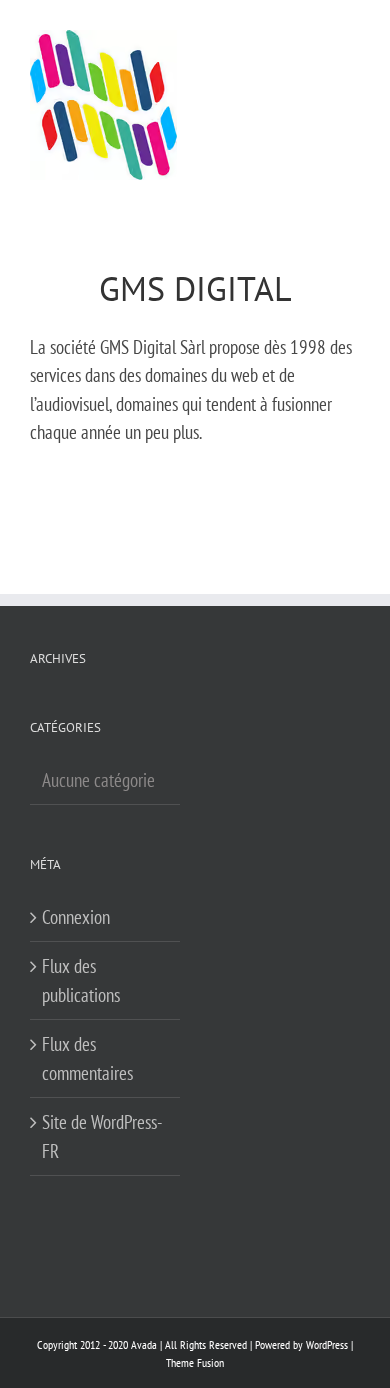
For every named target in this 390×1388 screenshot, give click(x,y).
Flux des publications (81, 980)
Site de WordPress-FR (102, 1136)
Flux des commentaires (87, 1058)
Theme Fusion (195, 1362)
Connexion (76, 917)
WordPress (327, 1344)
